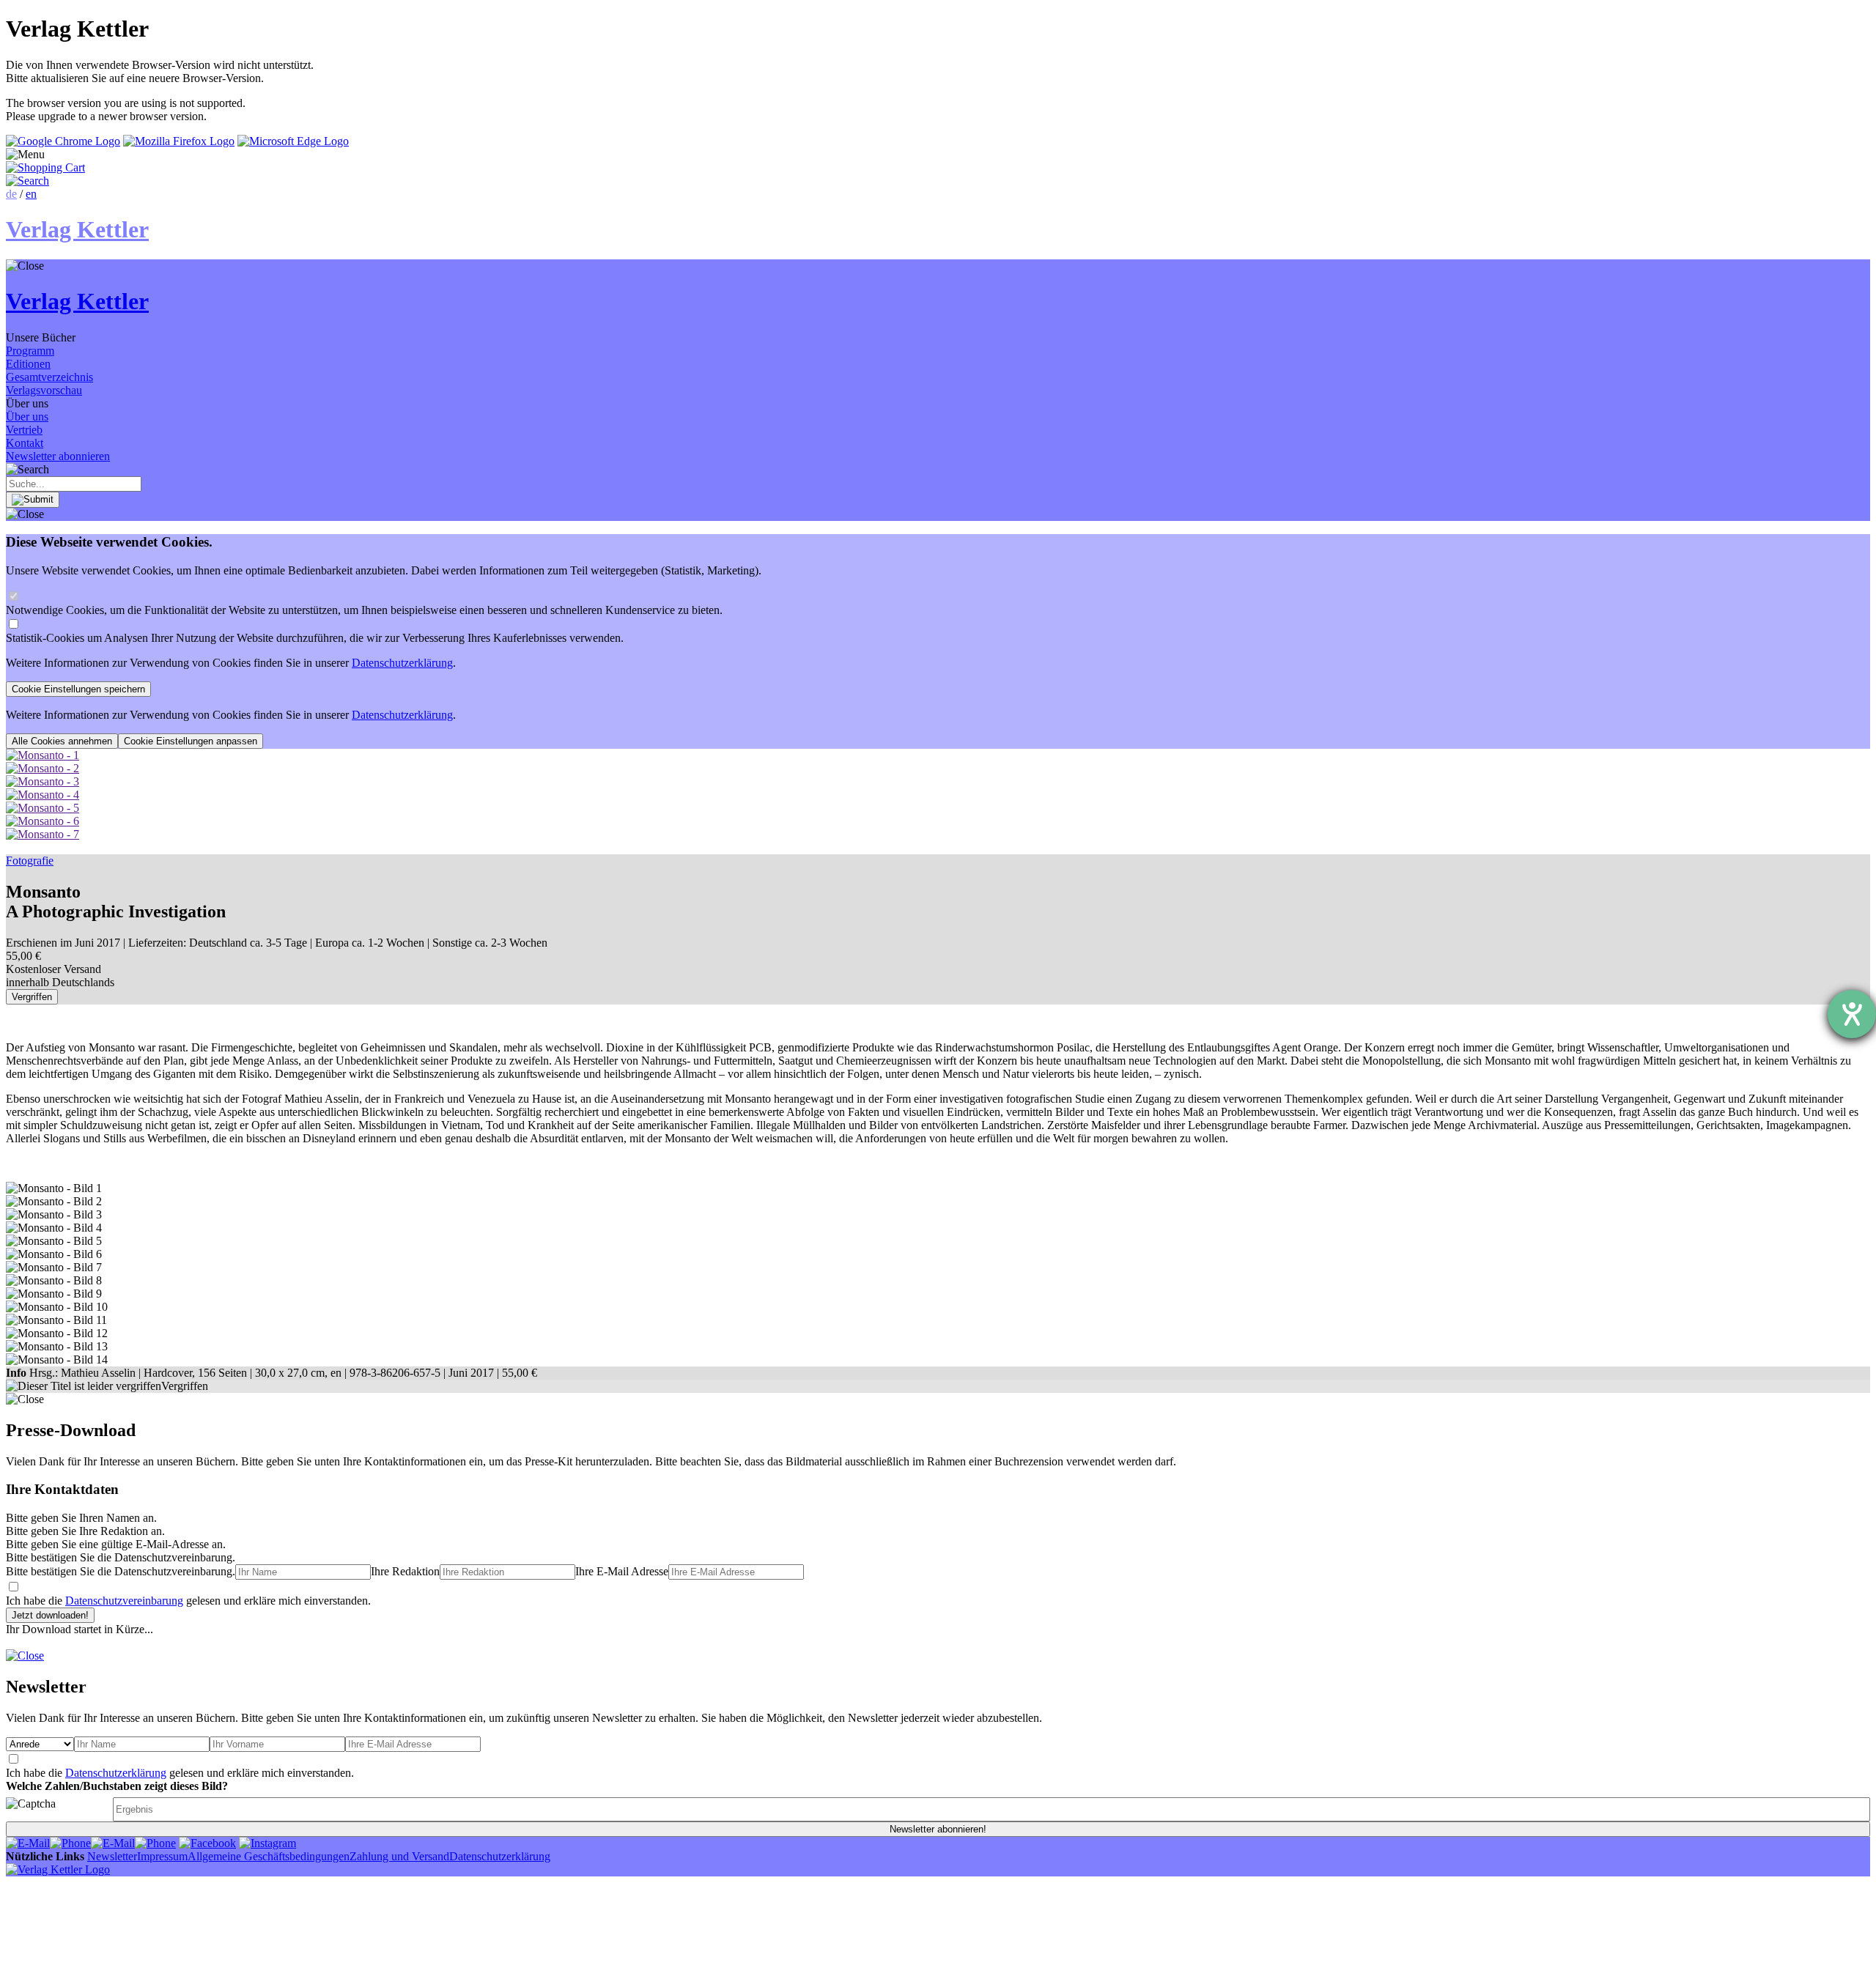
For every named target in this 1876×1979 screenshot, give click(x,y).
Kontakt (25, 443)
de (11, 194)
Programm (30, 351)
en (31, 194)
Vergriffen (32, 997)
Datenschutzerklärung (402, 663)
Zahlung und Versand (399, 1856)
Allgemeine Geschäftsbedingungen (269, 1856)
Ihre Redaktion (405, 1571)
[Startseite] (58, 1869)
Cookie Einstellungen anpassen (191, 741)
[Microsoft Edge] (293, 141)
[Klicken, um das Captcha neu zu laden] (57, 1809)
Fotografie (30, 861)
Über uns (27, 417)
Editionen (28, 364)
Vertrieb (24, 430)
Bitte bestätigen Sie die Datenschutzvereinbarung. (121, 1571)
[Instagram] (267, 1843)
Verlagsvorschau (44, 390)
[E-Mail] (28, 1843)
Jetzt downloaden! (50, 1615)
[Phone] (70, 1843)
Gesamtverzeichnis (49, 377)
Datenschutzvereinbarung (124, 1601)
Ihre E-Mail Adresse (622, 1571)
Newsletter (112, 1856)
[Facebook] (207, 1843)
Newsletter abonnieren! (938, 1829)
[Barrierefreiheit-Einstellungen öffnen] (1852, 1014)
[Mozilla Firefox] (179, 141)
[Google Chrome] (63, 141)
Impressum (162, 1856)
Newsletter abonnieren (58, 456)
